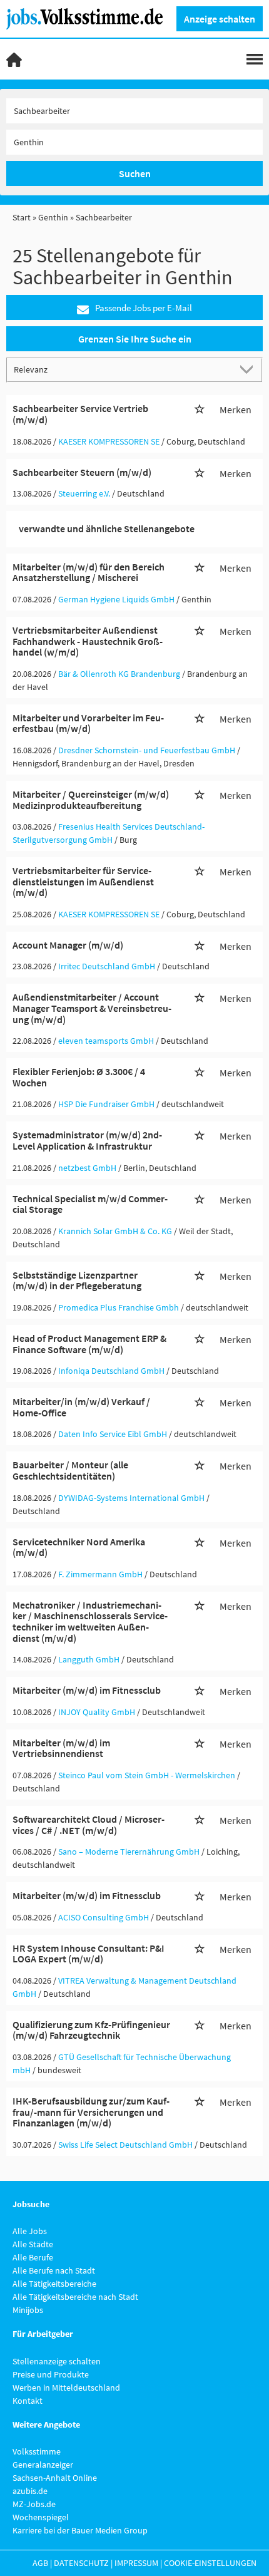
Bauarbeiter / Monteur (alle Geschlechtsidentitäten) (70, 1470)
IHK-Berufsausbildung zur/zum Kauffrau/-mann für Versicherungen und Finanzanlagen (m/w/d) (91, 2112)
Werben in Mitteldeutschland (66, 2388)
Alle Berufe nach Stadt (54, 2270)
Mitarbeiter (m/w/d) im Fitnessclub (87, 1690)
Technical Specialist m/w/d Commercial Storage (90, 1204)
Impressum (136, 2563)
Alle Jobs (30, 2231)
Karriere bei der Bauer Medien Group (80, 2530)
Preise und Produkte (51, 2374)
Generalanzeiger (43, 2465)
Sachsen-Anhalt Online (55, 2478)
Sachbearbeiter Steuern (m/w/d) (82, 472)
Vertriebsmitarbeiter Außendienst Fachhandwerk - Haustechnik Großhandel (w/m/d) (88, 641)
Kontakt (28, 2401)
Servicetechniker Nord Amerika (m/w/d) (79, 1547)
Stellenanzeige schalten (57, 2361)
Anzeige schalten (220, 19)
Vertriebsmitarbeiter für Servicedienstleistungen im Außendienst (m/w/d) (83, 881)
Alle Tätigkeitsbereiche (54, 2284)
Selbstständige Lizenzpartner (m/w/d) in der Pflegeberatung (77, 1280)
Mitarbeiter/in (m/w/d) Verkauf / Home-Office (81, 1407)
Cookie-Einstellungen (210, 2563)
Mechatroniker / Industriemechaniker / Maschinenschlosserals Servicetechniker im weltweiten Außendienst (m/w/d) (90, 1621)
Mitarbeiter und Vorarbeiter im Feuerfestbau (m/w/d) (88, 723)
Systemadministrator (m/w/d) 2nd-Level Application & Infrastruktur (87, 1140)
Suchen (135, 173)
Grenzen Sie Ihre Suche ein (135, 339)
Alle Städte (33, 2244)
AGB (40, 2563)
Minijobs (28, 2310)
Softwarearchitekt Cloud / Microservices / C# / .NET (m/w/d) (89, 1825)
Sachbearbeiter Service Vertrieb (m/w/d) (80, 414)
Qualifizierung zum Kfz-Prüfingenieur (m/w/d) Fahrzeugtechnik (91, 2030)
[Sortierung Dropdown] (249, 369)
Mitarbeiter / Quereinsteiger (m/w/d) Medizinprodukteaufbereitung (91, 800)
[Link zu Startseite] (89, 18)
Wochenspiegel (41, 2517)
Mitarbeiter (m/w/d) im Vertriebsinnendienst (61, 1748)
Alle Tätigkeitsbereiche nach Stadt (75, 2297)
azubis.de (30, 2491)
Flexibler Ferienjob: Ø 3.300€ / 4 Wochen (79, 1077)
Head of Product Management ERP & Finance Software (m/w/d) (89, 1344)
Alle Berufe (33, 2257)
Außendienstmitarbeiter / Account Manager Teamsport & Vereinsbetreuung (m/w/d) (92, 1008)
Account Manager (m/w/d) (68, 945)
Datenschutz (81, 2563)
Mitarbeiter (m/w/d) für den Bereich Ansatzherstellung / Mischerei (89, 572)
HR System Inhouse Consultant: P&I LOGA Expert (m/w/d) (89, 1954)
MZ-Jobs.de (34, 2504)
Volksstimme (37, 2451)
